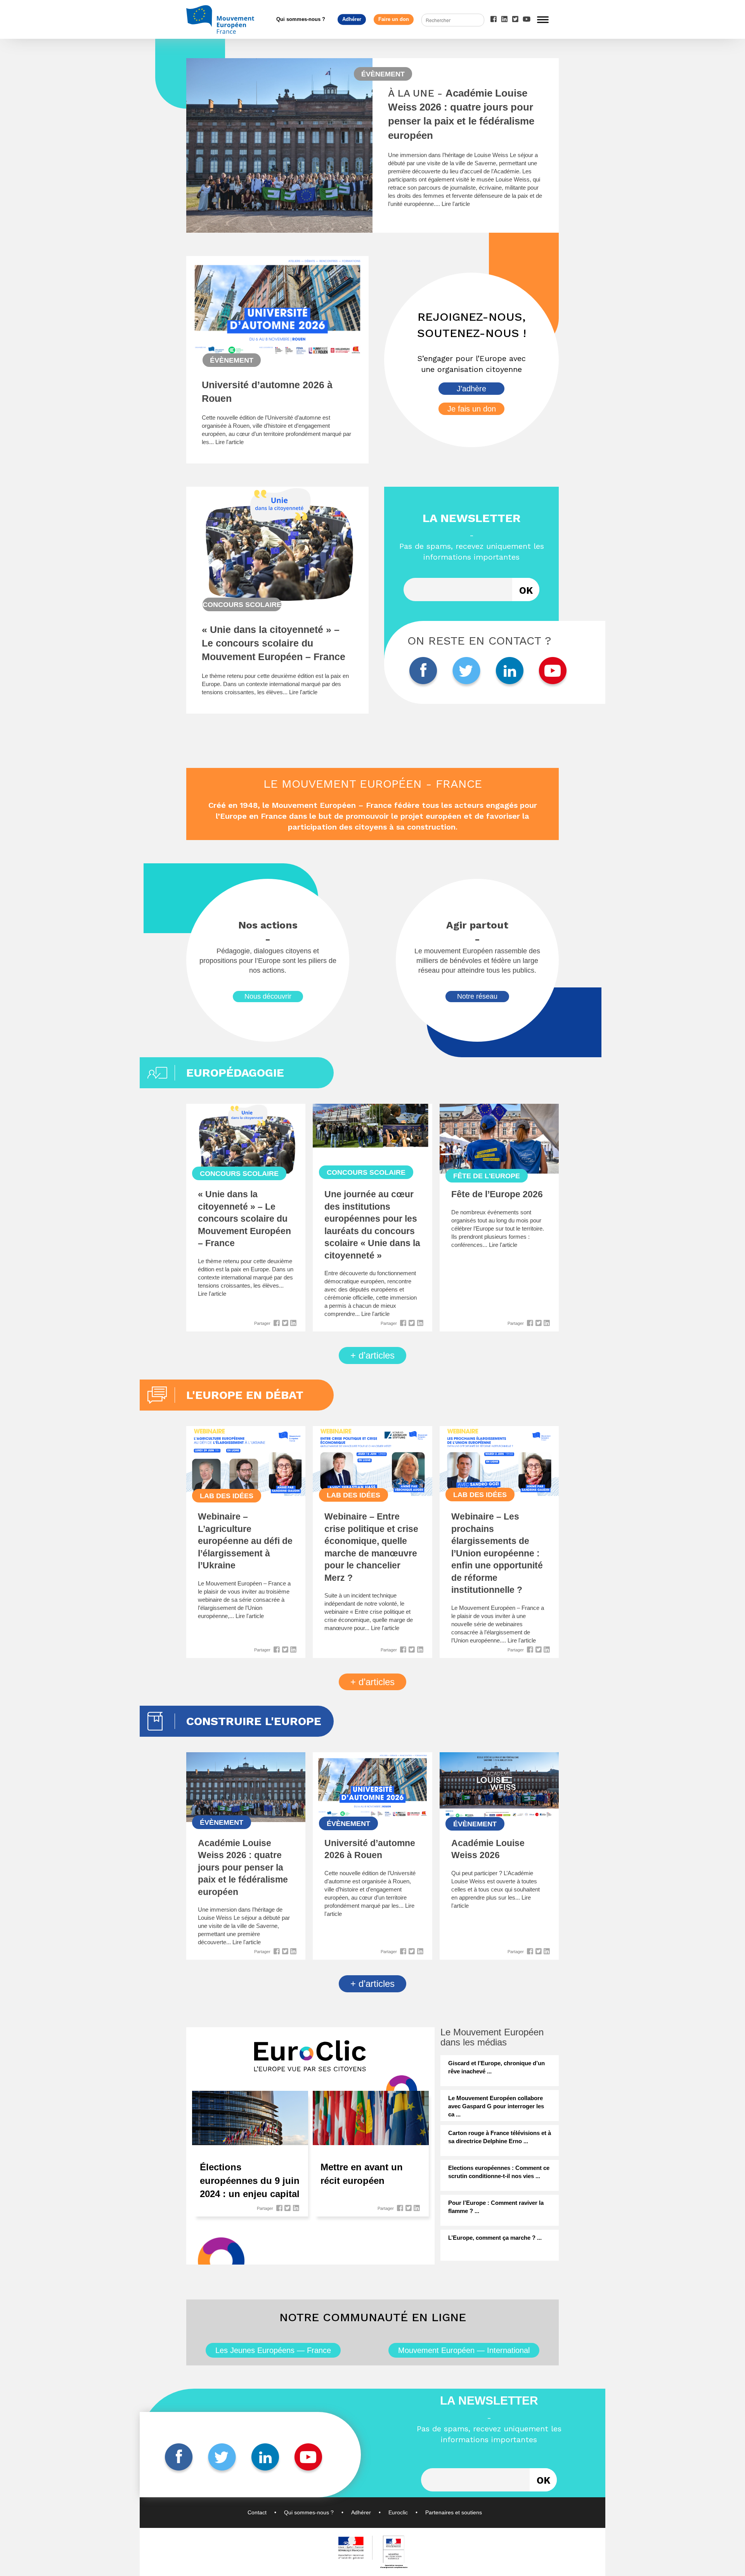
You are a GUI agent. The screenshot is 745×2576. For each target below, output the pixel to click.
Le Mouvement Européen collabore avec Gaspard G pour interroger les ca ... (496, 2106)
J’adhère (471, 389)
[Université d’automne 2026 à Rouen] (277, 355)
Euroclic (398, 2512)
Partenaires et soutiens (454, 2512)
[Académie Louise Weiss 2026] (499, 1816)
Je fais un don (472, 409)
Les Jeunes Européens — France (273, 2350)
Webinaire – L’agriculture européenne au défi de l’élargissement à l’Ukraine (245, 1541)
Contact (257, 2512)
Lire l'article (456, 204)
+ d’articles (372, 1355)
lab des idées (227, 1496)
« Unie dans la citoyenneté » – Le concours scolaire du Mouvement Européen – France (274, 643)
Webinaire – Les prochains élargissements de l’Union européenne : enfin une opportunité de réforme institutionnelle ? (497, 1553)
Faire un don (394, 19)
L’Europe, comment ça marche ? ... (495, 2238)
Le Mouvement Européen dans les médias (492, 2037)
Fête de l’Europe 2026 (497, 1194)
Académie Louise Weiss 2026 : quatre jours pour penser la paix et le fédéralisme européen (243, 1868)
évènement (383, 74)
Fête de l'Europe (487, 1176)
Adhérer (352, 19)
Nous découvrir (268, 996)
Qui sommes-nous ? (301, 19)
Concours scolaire (242, 605)
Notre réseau (477, 996)
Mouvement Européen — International (464, 2350)
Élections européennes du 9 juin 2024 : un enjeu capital (250, 2180)
